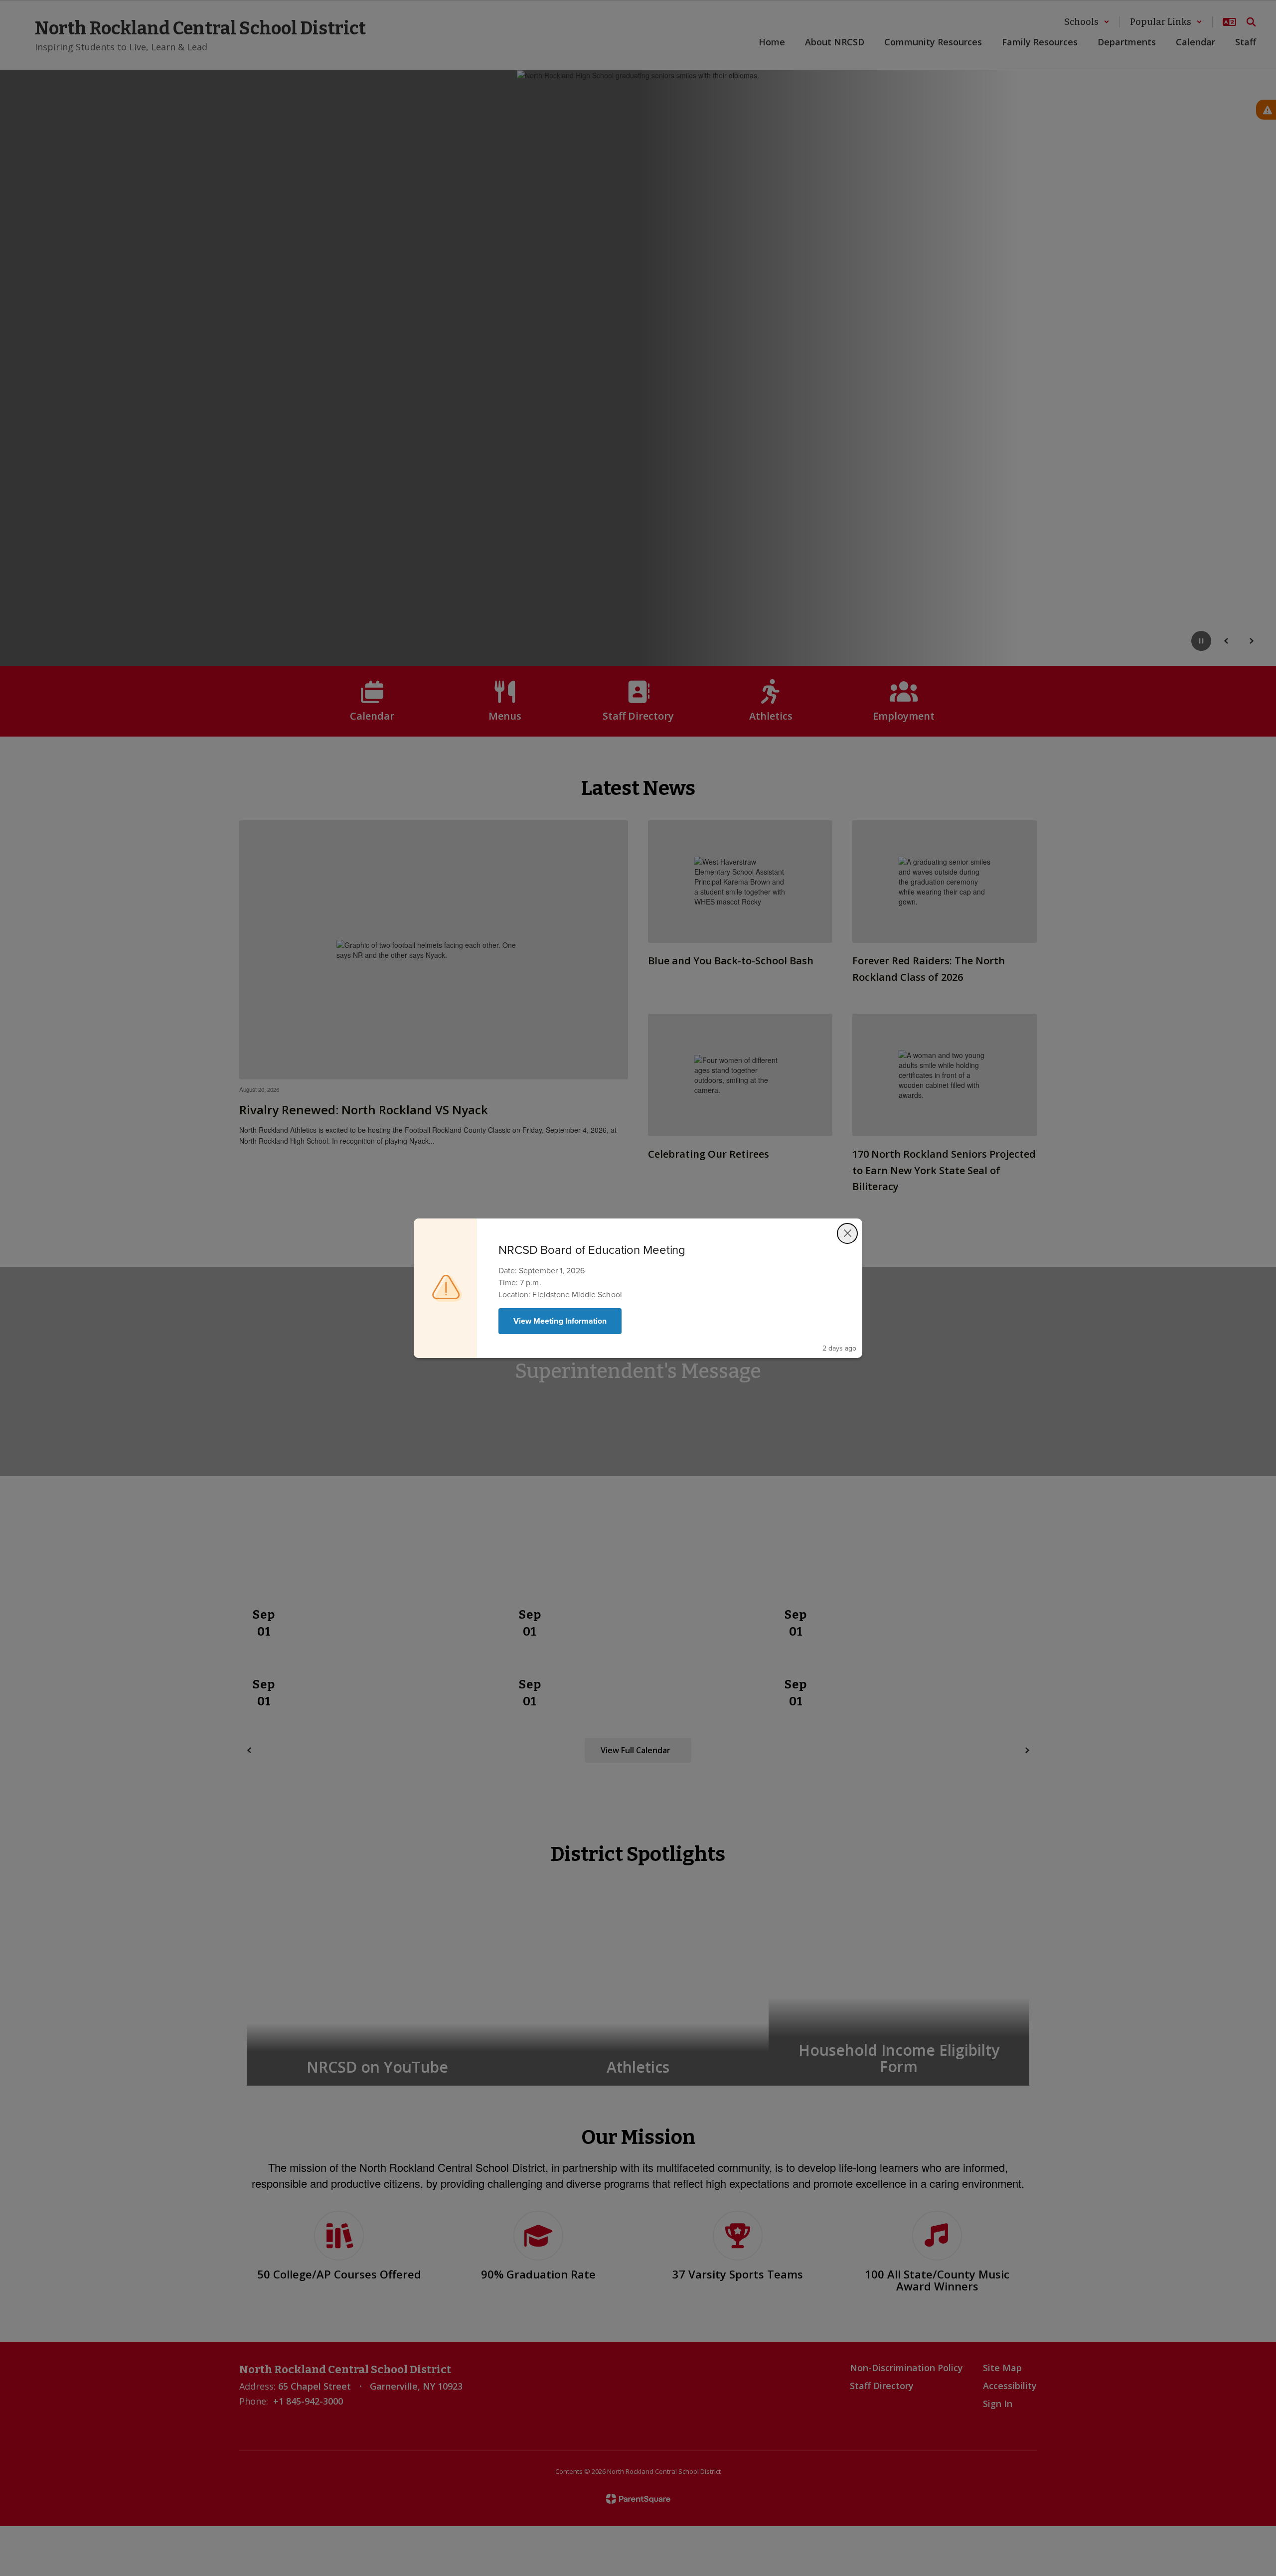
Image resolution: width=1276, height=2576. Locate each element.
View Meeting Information (560, 1321)
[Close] (847, 1233)
